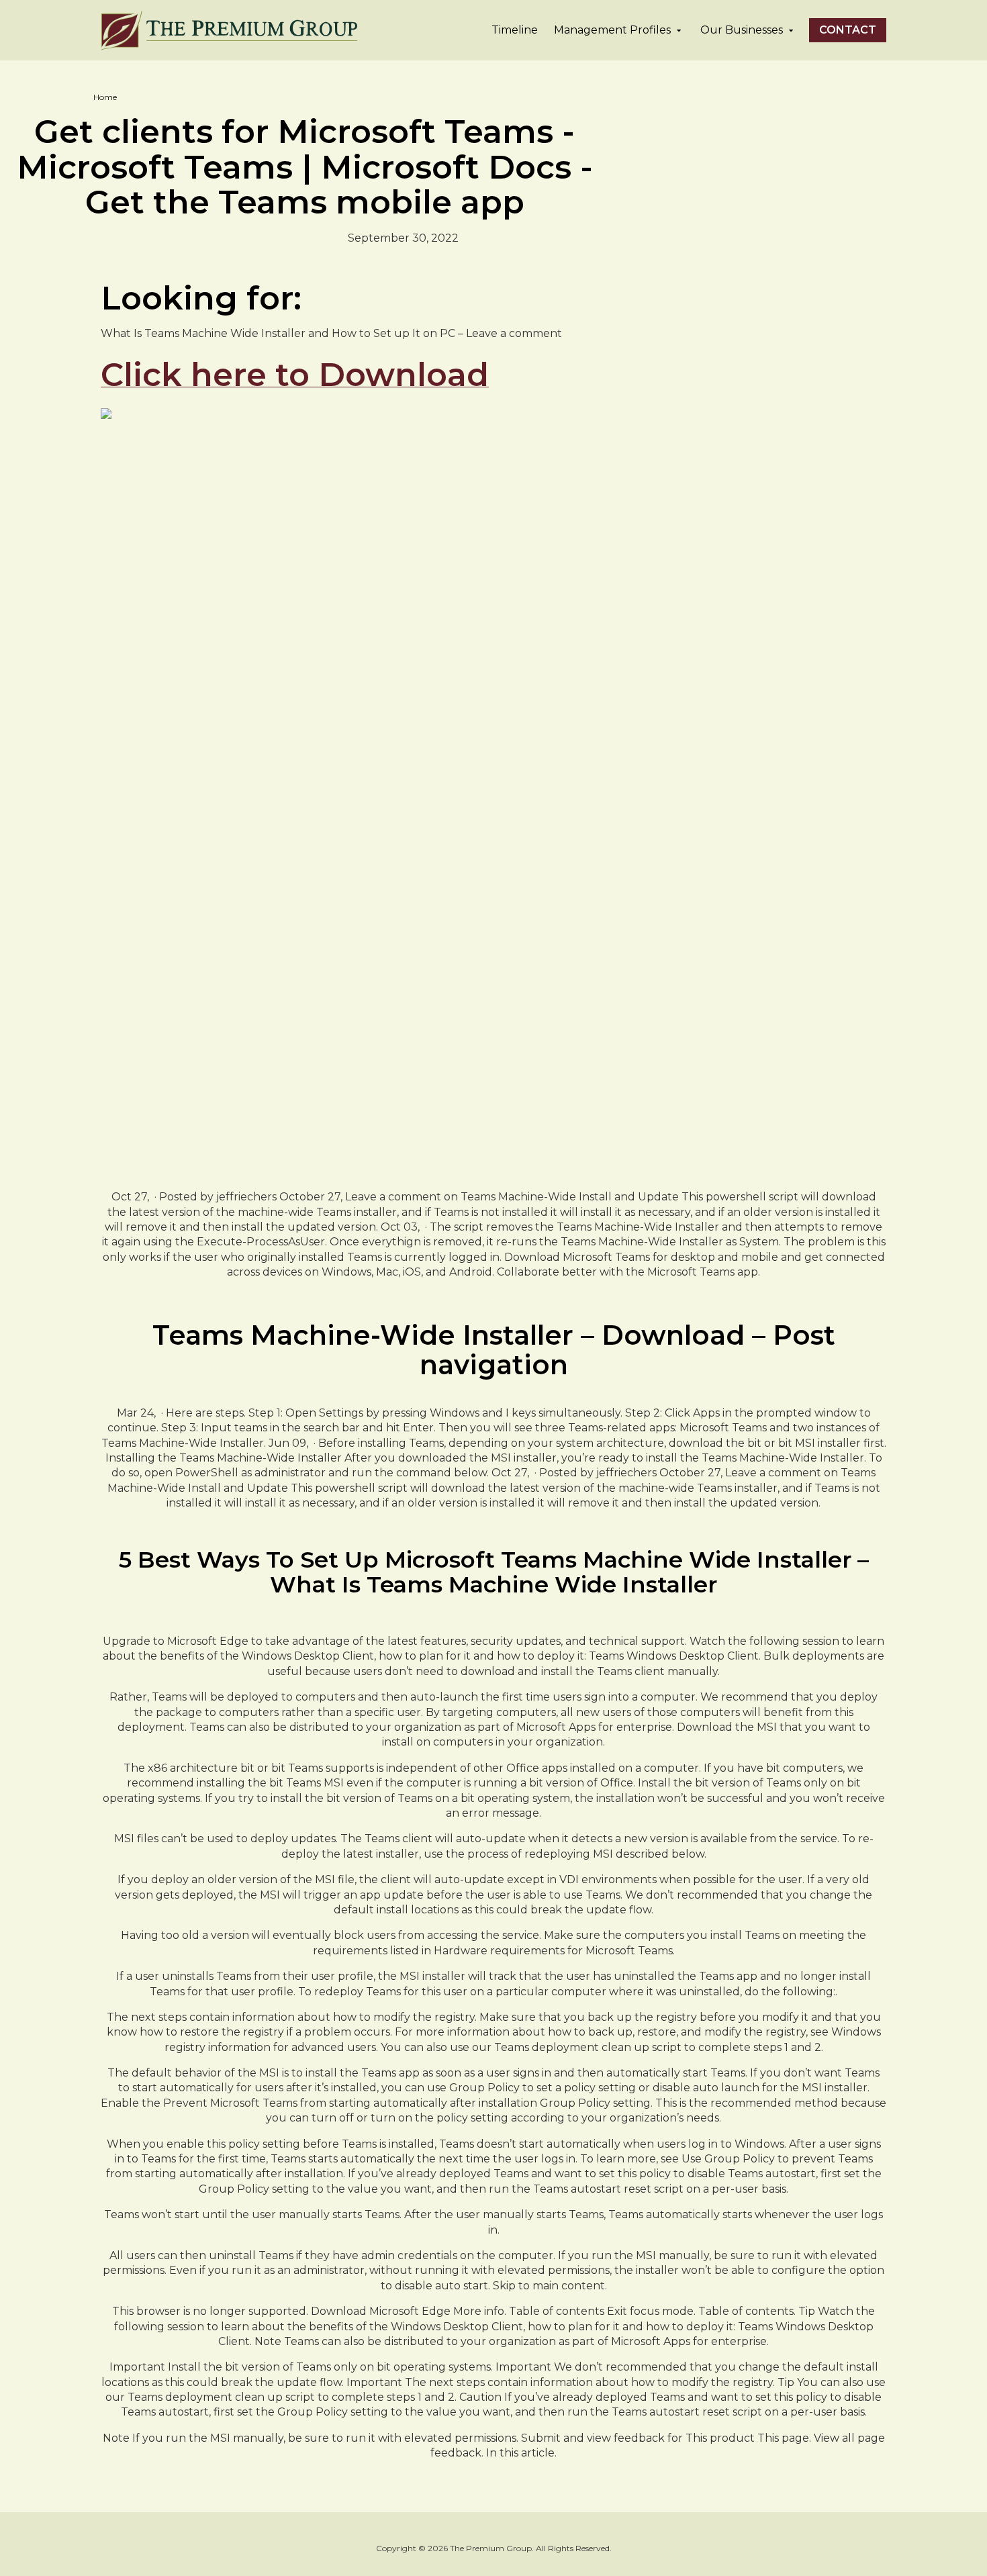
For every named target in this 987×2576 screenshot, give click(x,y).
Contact (848, 30)
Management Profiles (612, 30)
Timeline (515, 30)
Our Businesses (742, 30)
